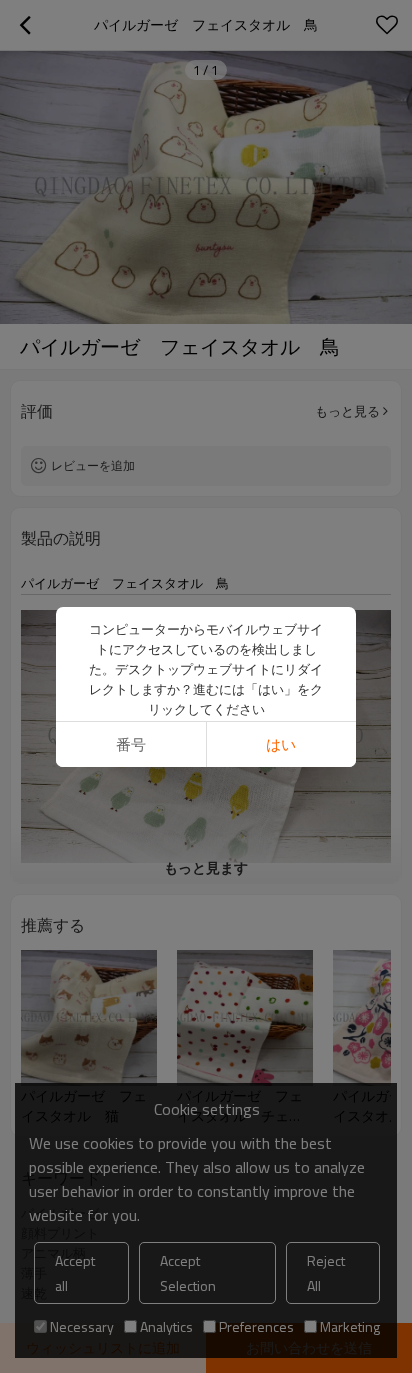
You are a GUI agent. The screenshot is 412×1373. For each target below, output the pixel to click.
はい (281, 744)
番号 (131, 744)
